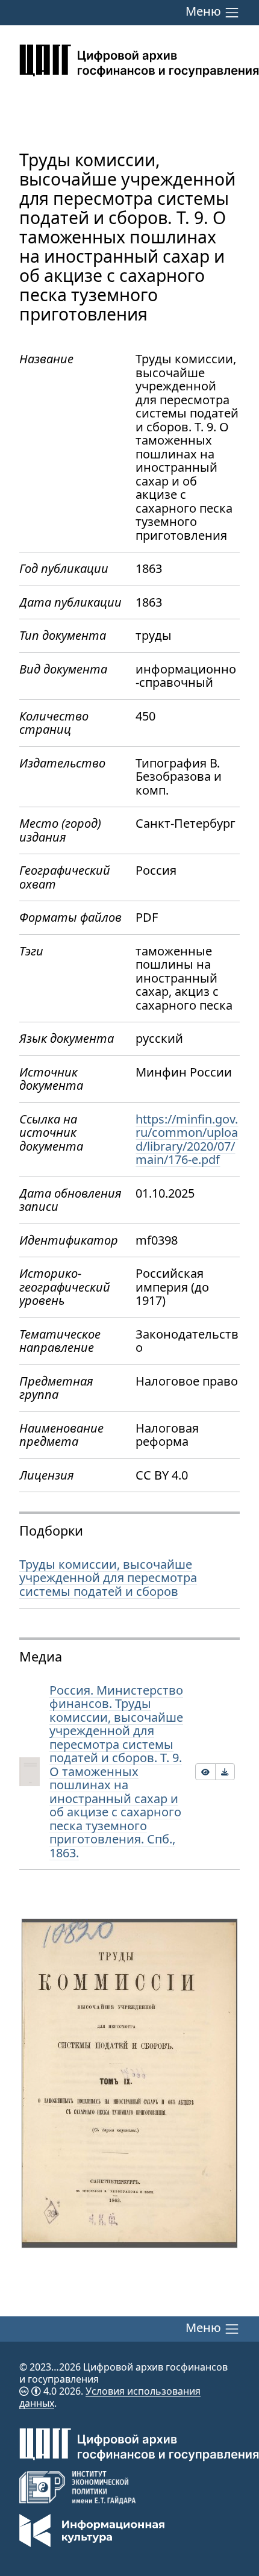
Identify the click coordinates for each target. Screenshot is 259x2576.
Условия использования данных (110, 2397)
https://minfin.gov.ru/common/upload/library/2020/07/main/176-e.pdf (187, 1140)
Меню (205, 12)
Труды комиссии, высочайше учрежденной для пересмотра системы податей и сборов (108, 1578)
